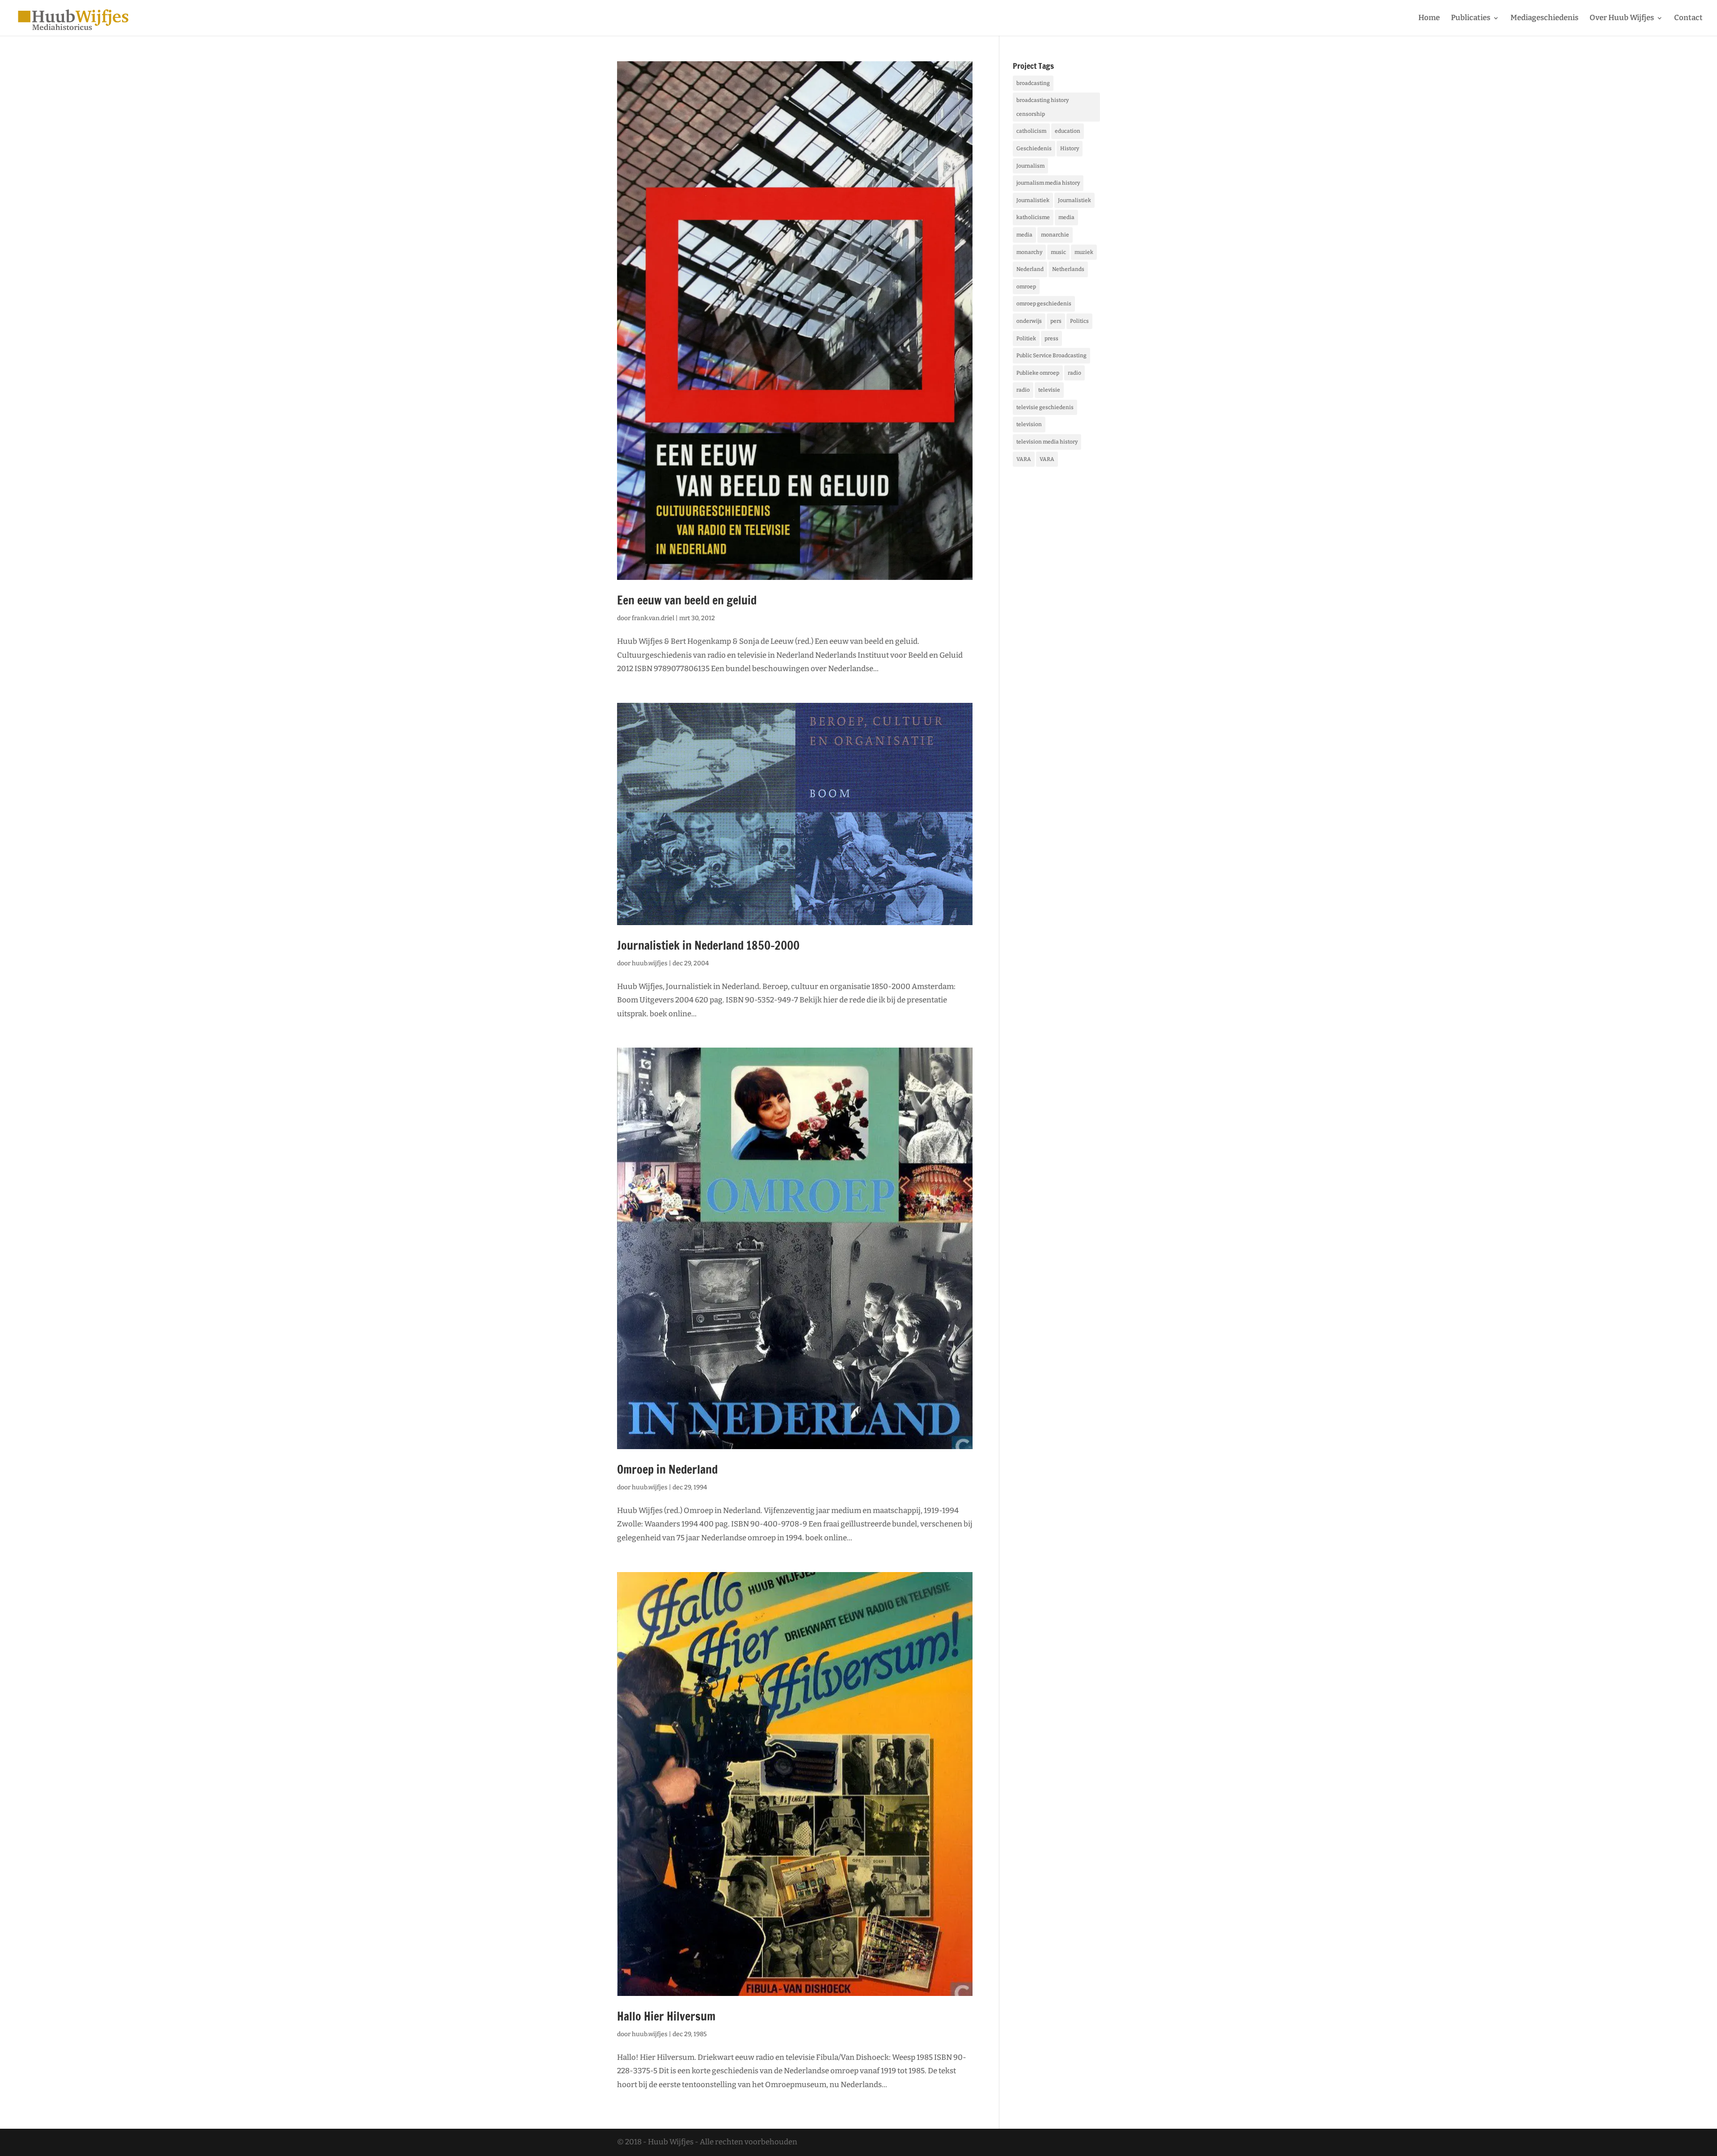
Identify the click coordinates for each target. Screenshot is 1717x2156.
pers (1056, 321)
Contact (1688, 19)
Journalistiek (1033, 200)
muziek (1084, 252)
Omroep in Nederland (667, 1469)
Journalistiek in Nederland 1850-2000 (708, 945)
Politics (1079, 321)
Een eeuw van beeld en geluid (687, 600)
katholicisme (1033, 217)
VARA (1024, 459)
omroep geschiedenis (1044, 304)
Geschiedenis (1034, 148)
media (1066, 217)
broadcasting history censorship (1042, 107)
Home (1429, 19)
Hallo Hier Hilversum (666, 2016)
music (1058, 252)
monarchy (1029, 252)
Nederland (1030, 269)
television (1029, 424)
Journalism (1030, 166)
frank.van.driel (653, 618)
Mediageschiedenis (1544, 19)
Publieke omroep (1038, 373)
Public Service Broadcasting (1051, 355)
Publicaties (1471, 19)
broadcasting (1033, 83)
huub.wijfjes (650, 963)
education (1068, 131)
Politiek (1026, 338)
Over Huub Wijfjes (1622, 19)
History (1070, 148)
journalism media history (1048, 183)
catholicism (1031, 131)
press (1051, 338)
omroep (1026, 287)
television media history (1047, 442)
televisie (1049, 390)
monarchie (1055, 235)
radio (1074, 373)
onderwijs (1029, 321)
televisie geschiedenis (1045, 407)
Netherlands (1068, 269)
